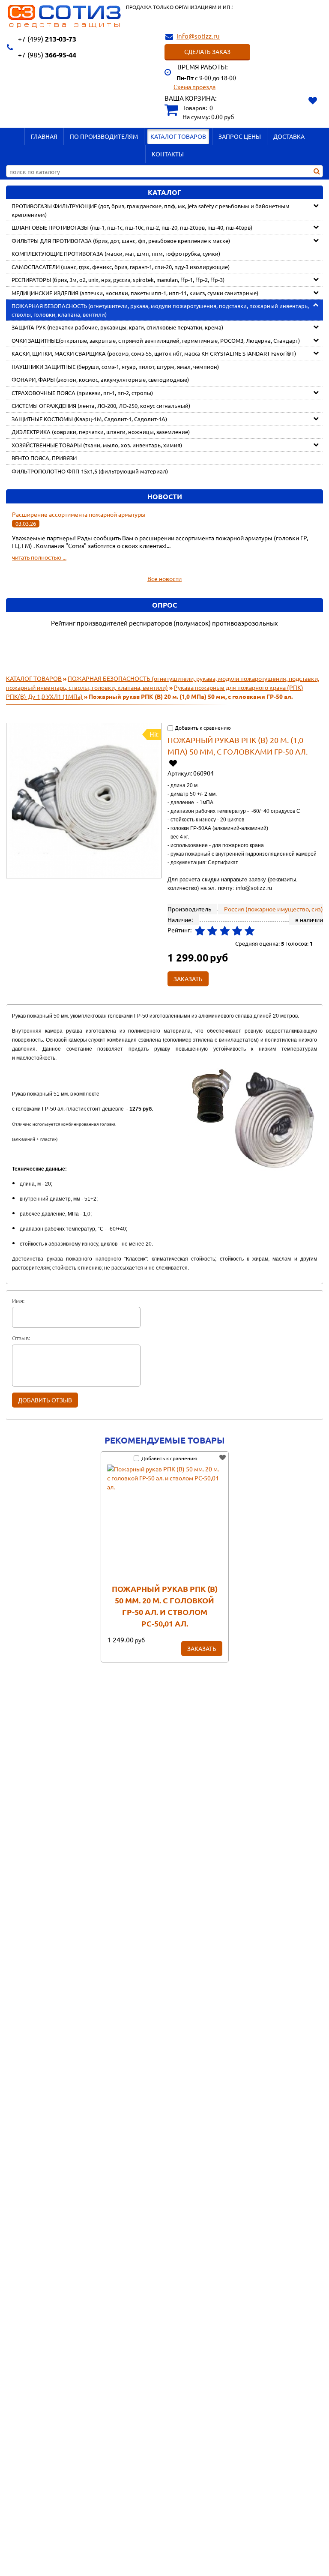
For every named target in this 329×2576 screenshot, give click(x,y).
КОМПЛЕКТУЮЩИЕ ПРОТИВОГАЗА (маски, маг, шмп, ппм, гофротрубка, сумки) (116, 253)
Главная (44, 136)
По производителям (104, 136)
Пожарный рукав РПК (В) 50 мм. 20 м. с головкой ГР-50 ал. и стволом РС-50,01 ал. (165, 1606)
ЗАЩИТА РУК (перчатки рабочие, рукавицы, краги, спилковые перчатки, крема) (117, 327)
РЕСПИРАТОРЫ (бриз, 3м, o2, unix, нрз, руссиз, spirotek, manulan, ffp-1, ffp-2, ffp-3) (118, 280)
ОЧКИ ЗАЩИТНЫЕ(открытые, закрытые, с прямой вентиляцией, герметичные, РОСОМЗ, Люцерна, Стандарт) (156, 340)
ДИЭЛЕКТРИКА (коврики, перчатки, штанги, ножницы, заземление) (101, 432)
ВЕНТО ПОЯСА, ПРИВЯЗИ (44, 458)
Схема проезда (194, 87)
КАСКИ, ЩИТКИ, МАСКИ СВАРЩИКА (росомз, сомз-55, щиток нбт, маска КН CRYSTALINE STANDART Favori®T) (154, 353)
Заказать (202, 1648)
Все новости (164, 578)
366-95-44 (47, 55)
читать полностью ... (39, 557)
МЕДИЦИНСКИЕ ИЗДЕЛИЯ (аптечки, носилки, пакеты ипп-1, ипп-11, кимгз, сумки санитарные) (135, 293)
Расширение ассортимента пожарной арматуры (79, 514)
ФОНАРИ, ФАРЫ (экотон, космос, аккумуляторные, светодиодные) (100, 379)
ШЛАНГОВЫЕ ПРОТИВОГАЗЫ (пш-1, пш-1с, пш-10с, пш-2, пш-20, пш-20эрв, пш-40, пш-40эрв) (132, 227)
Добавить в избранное (173, 763)
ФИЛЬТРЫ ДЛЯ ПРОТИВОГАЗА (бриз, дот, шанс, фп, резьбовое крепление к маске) (121, 241)
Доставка (289, 136)
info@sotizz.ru (198, 36)
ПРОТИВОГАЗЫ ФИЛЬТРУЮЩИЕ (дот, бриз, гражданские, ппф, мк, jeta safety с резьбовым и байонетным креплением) (151, 210)
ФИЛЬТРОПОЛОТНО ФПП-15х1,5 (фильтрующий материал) (90, 471)
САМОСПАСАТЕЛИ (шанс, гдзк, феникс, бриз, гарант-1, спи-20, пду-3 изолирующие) (121, 267)
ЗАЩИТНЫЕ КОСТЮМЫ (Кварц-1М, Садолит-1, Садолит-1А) (89, 419)
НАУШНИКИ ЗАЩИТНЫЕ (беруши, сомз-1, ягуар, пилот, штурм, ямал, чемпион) (115, 367)
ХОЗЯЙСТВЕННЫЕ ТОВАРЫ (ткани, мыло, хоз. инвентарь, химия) (97, 445)
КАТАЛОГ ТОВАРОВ (178, 136)
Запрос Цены (240, 136)
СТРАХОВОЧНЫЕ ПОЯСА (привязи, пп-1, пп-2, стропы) (82, 393)
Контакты (168, 154)
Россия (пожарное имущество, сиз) (274, 909)
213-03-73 (47, 39)
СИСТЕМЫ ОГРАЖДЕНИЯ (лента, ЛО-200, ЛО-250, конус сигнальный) (101, 406)
